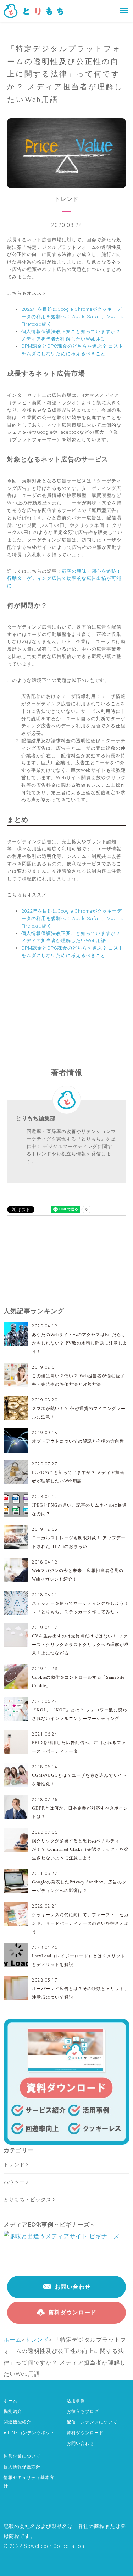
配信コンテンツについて (92, 2422)
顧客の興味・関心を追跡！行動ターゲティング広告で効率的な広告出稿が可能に (64, 579)
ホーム (13, 2340)
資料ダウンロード (85, 2433)
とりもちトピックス (28, 2200)
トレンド (15, 2165)
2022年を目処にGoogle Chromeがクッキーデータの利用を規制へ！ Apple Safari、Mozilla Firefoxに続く (73, 317)
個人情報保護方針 (22, 2467)
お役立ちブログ (83, 2411)
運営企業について (22, 2456)
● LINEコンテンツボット (29, 2433)
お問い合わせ (81, 2443)
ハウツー (15, 2182)
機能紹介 (13, 2411)
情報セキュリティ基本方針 (29, 2482)
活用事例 (76, 2401)
